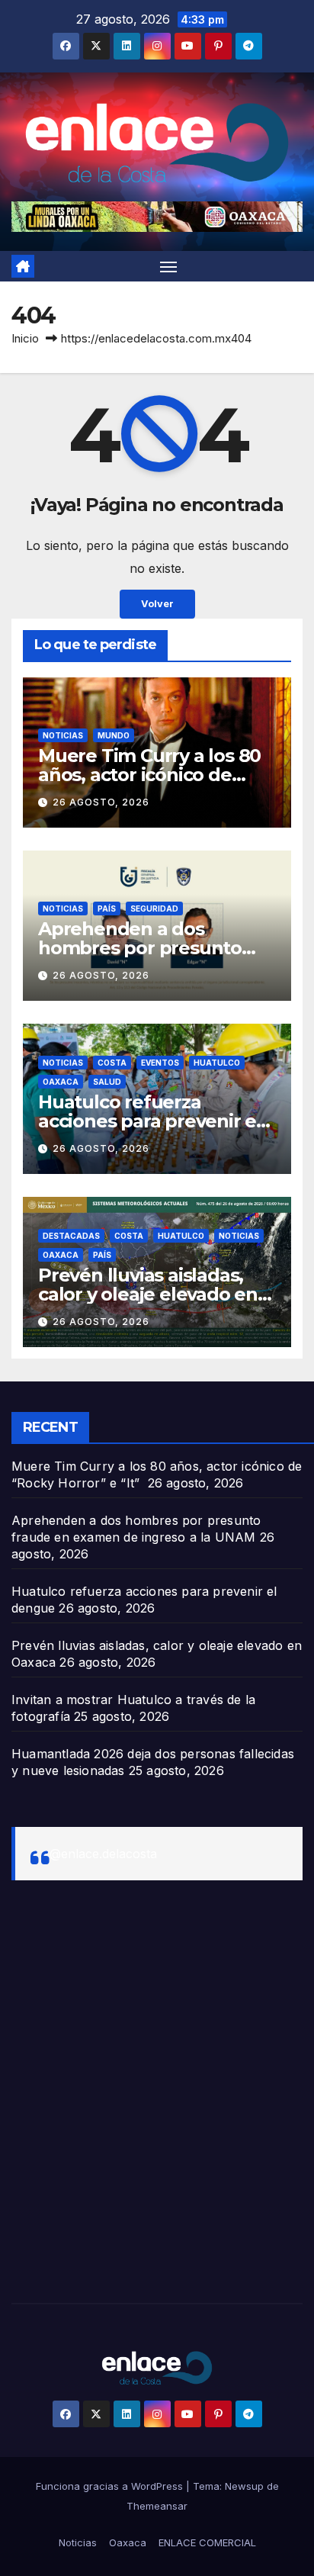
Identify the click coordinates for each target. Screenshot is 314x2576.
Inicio (25, 338)
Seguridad (154, 909)
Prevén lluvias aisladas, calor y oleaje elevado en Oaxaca (148, 1294)
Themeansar (157, 2506)
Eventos (160, 1063)
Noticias (63, 735)
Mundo (114, 735)
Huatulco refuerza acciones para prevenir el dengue (150, 1121)
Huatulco (217, 1063)
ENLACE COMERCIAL (207, 2542)
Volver (157, 604)
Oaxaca (61, 1082)
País (107, 909)
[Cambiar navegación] (168, 266)
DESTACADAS (71, 1236)
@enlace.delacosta (103, 1854)
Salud (107, 1082)
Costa (112, 1063)
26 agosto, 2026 (101, 802)
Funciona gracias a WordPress (111, 2486)
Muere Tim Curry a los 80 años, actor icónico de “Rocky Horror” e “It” (149, 775)
